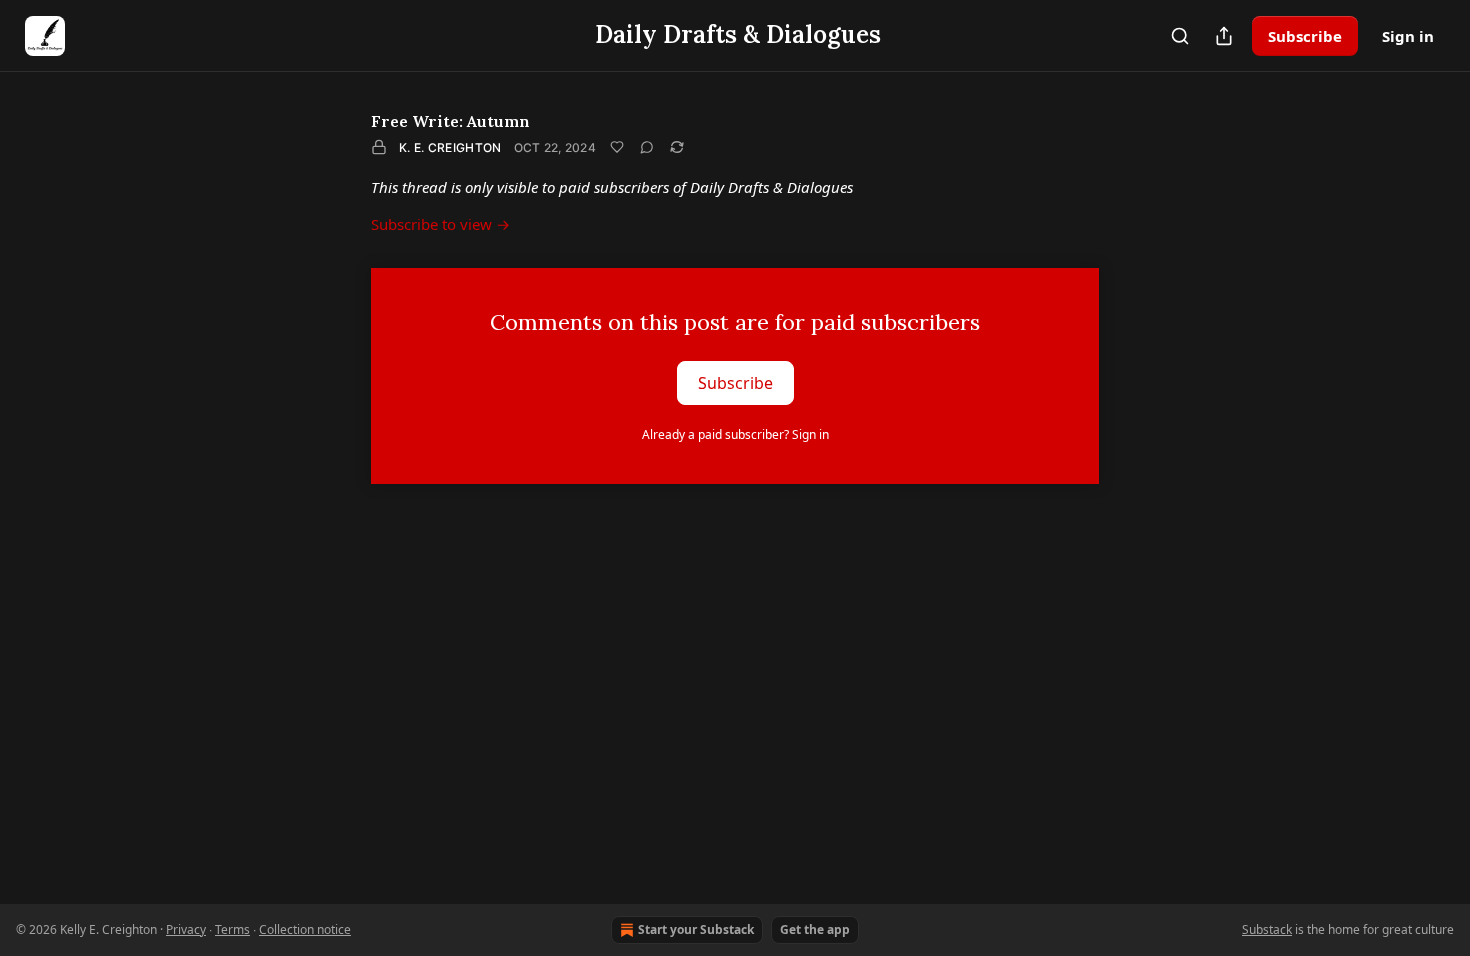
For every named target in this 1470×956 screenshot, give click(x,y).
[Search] (1180, 36)
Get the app (815, 929)
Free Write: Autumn (450, 121)
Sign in (1408, 36)
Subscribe (1305, 36)
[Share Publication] (1224, 36)
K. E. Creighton (450, 147)
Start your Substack (696, 929)
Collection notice (305, 929)
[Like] (617, 147)
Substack (1267, 929)
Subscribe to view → (440, 224)
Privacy (186, 929)
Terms (232, 929)
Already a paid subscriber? (735, 434)
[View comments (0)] (647, 147)
